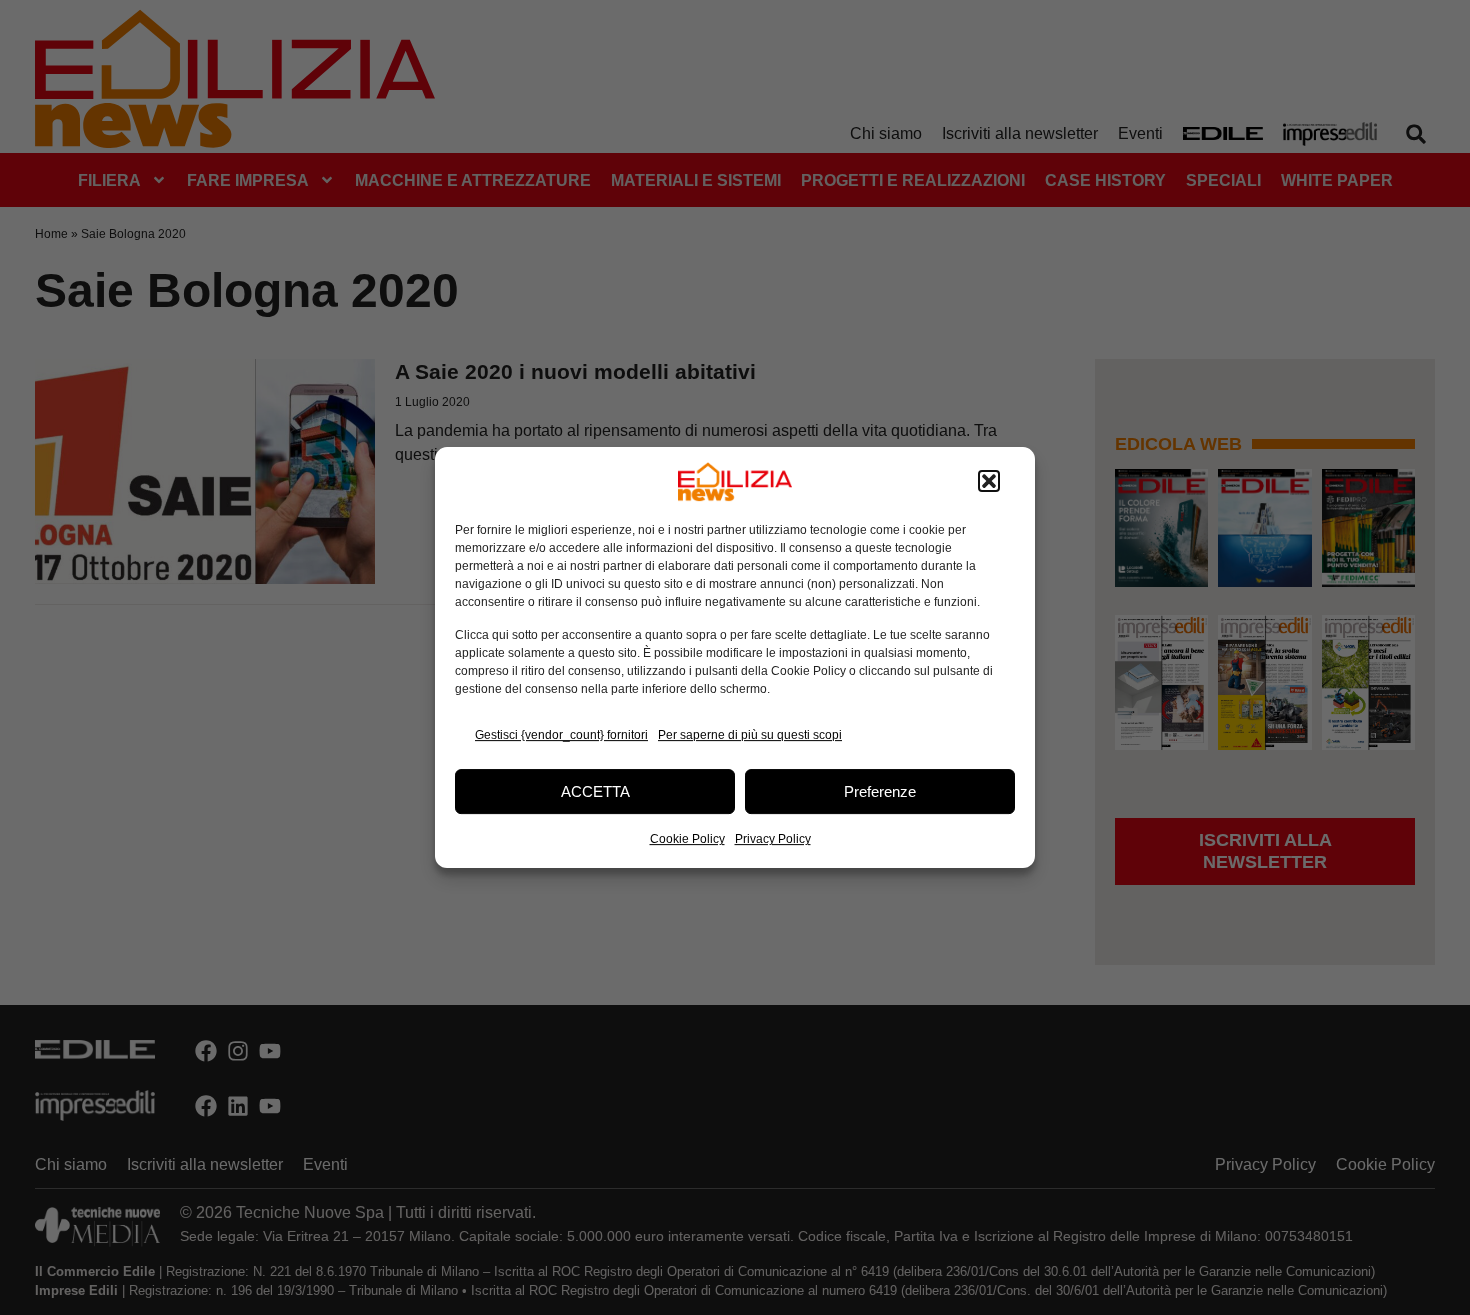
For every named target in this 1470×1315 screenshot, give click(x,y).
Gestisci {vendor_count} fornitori (561, 735)
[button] (989, 482)
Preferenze (880, 791)
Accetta (595, 791)
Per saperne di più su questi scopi (750, 735)
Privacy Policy (773, 839)
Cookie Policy (687, 839)
